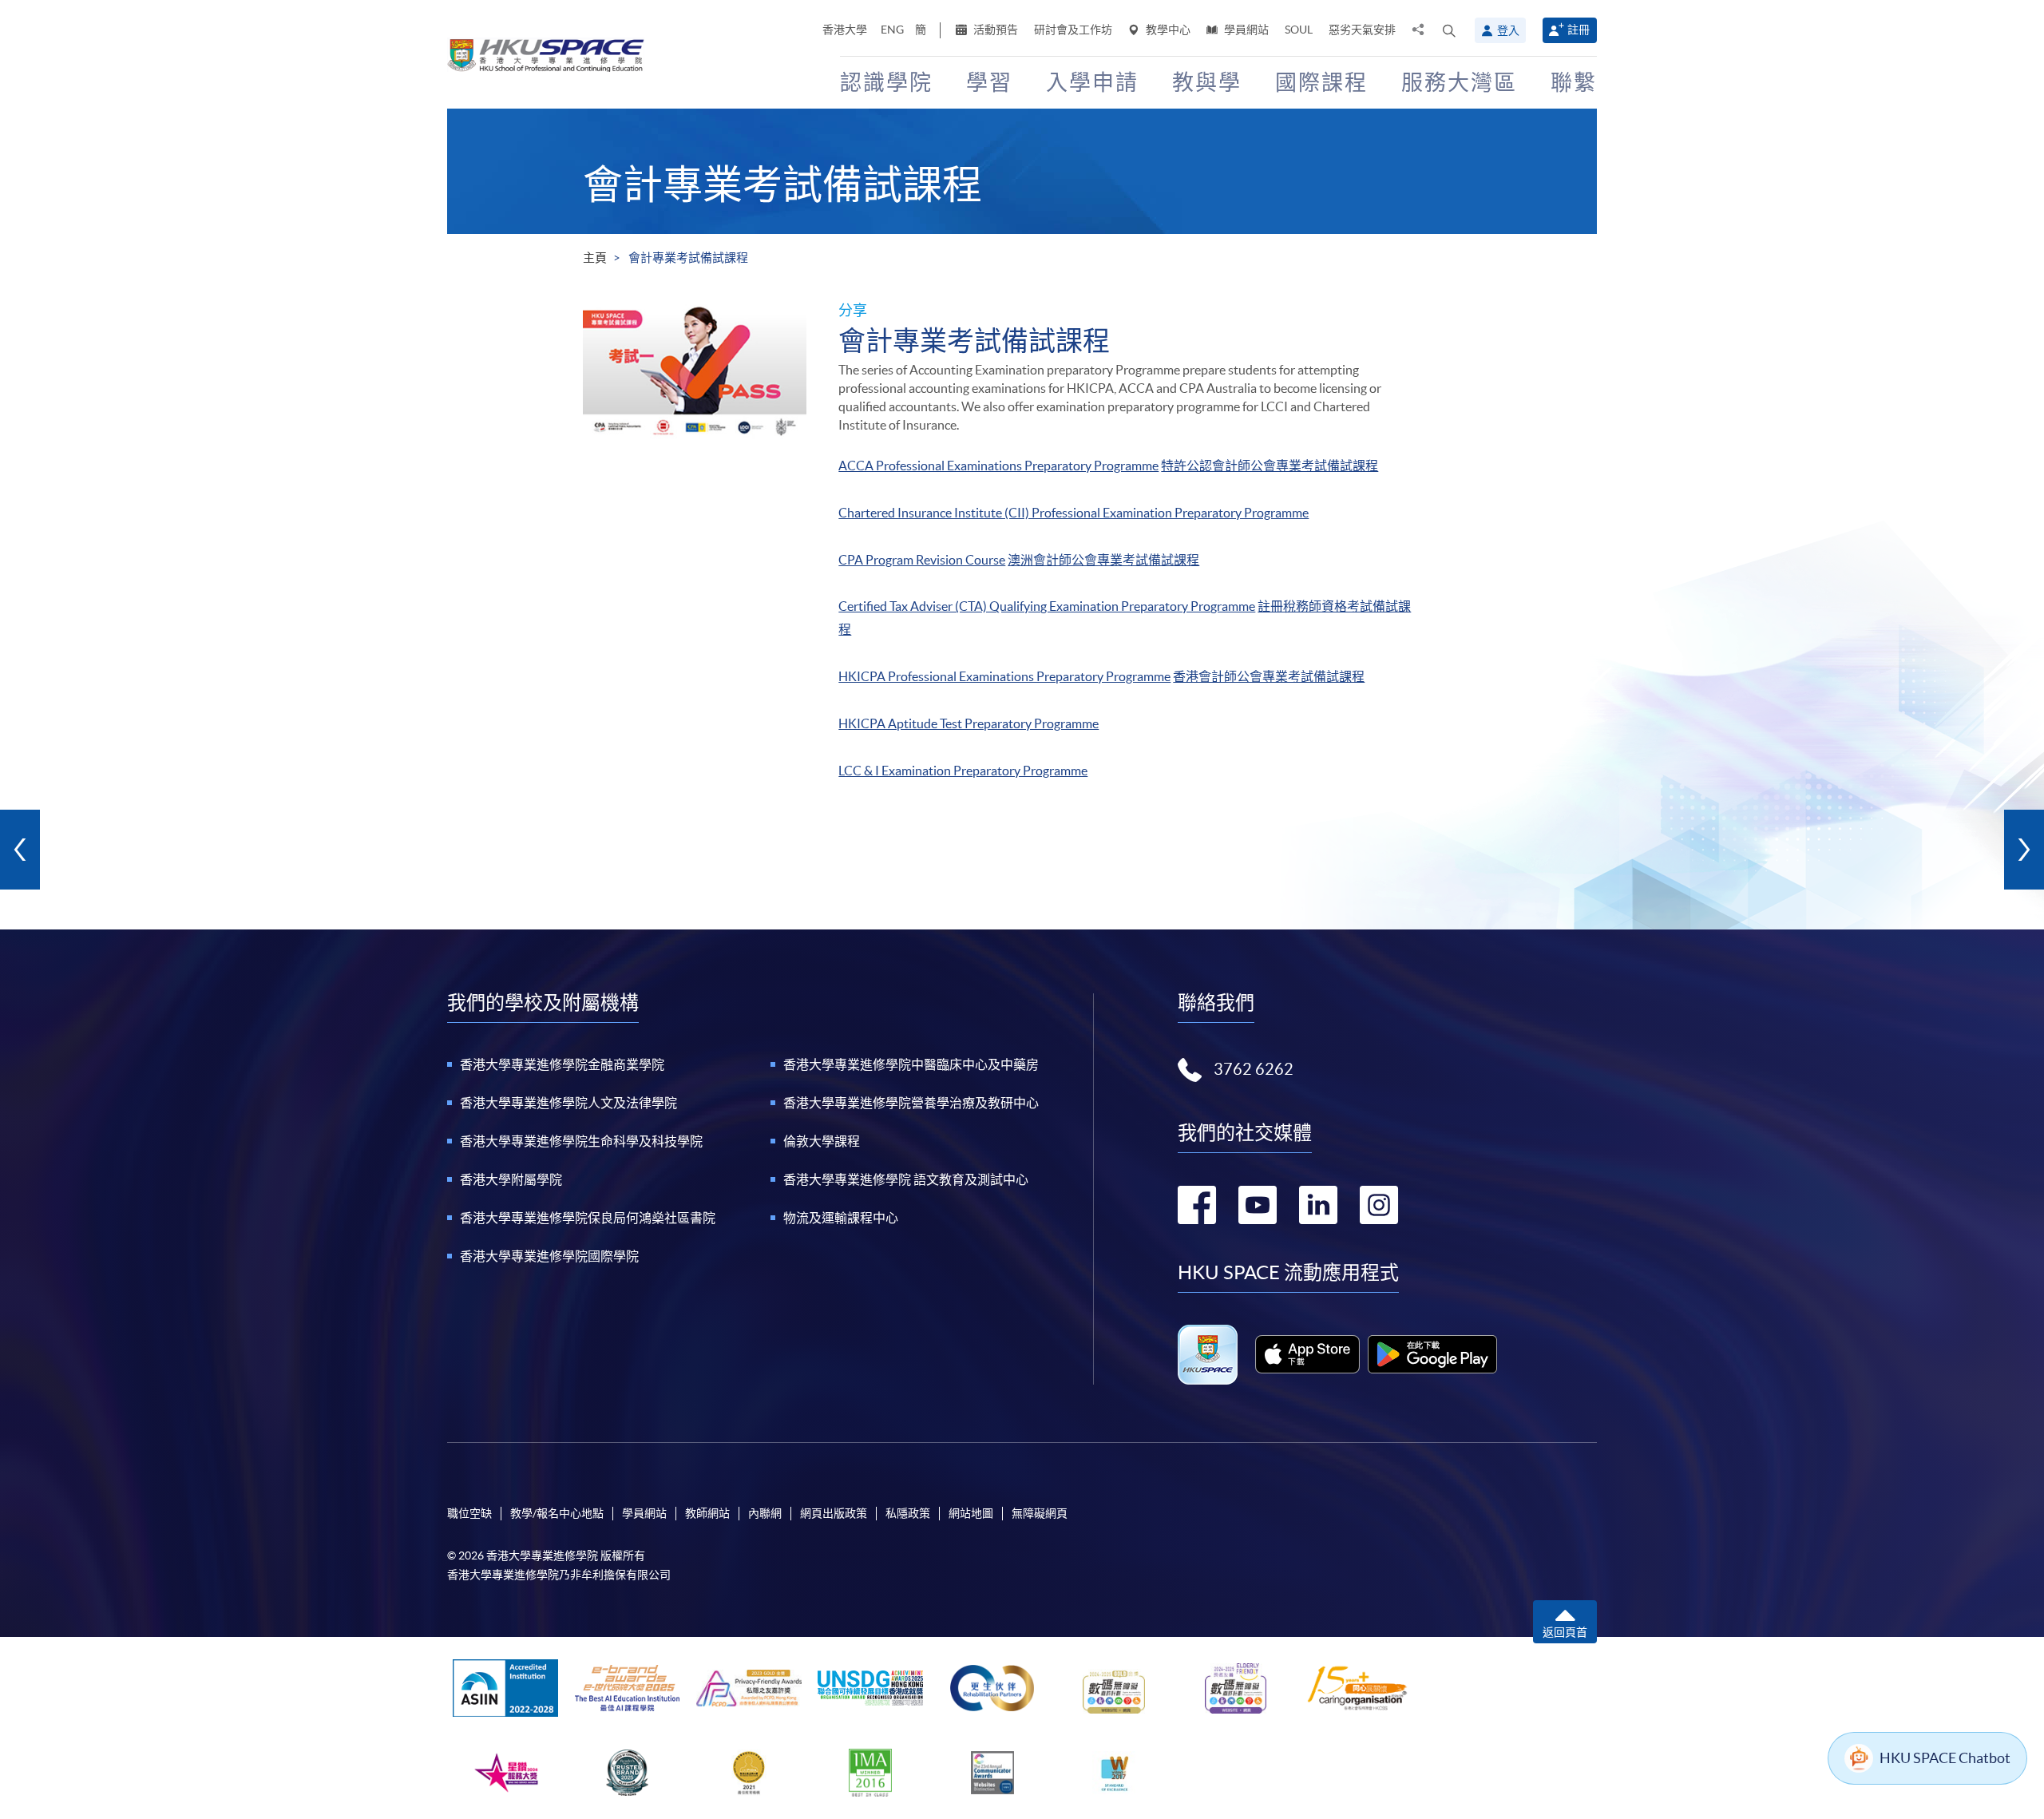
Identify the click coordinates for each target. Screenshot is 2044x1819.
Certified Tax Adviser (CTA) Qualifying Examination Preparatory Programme (1047, 606)
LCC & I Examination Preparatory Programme (963, 771)
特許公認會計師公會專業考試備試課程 (1270, 466)
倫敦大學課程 (822, 1141)
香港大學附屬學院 (511, 1179)
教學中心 (1167, 30)
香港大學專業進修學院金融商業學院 (562, 1064)
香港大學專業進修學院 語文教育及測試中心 (906, 1179)
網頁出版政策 (834, 1513)
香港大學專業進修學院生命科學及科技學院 (581, 1141)
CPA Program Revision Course (922, 560)
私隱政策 (908, 1513)
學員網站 (1245, 30)
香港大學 (845, 30)
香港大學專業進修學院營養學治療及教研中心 (911, 1103)
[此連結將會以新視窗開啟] (1307, 1354)
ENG (892, 30)
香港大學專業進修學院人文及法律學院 (568, 1103)
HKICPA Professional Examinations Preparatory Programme (1004, 676)
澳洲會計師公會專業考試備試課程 (1103, 560)
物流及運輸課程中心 (841, 1218)
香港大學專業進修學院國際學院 (549, 1256)
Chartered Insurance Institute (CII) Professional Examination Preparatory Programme (1073, 513)
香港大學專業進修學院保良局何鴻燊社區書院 (588, 1218)
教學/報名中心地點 (557, 1513)
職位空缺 (469, 1513)
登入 (1508, 30)
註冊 (1579, 30)
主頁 (595, 258)
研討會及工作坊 (1073, 30)
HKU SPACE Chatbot (1945, 1758)
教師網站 (707, 1513)
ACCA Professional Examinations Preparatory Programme (998, 466)
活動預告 (994, 30)
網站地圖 (971, 1513)
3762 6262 (1254, 1069)
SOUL (1299, 30)
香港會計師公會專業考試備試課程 (1269, 676)
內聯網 (765, 1513)
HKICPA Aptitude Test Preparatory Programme (969, 723)
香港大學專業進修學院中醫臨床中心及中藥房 (911, 1064)
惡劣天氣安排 (1362, 30)
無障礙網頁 (1040, 1513)
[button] (1449, 30)
